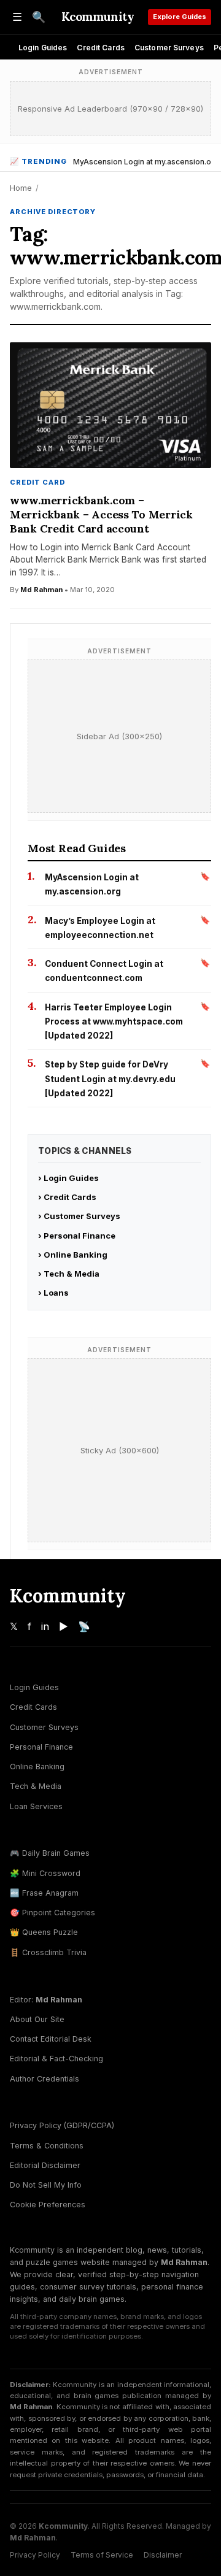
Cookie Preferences (48, 2205)
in (45, 1626)
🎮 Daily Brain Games (50, 1853)
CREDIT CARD (37, 482)
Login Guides (43, 48)
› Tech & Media (69, 1274)
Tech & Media (36, 1786)
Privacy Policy (35, 2555)
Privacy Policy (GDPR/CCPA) (62, 2125)
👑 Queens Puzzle (44, 1932)
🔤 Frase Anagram (44, 1893)
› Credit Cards (67, 1197)
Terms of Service (102, 2555)
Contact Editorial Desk (51, 2039)
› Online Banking (73, 1255)
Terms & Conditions (47, 2146)
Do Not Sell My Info (46, 2185)
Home (21, 188)
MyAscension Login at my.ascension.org (146, 162)
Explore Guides (180, 17)
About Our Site (37, 2019)
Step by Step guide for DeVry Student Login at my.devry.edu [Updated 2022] (110, 1079)
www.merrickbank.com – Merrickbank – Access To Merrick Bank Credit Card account (101, 514)
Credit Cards (100, 48)
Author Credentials (45, 2079)
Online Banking (37, 1767)
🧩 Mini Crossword (45, 1873)
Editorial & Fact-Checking (56, 2059)
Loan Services (36, 1806)
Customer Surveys (169, 48)
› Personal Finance (77, 1236)
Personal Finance (41, 1747)
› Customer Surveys (79, 1216)
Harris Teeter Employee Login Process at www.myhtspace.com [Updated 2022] (114, 1022)
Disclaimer (163, 2555)
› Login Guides (68, 1178)
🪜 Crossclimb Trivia (48, 1952)
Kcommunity (98, 17)
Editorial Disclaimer (45, 2165)
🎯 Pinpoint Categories (52, 1913)
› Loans (53, 1293)
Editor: (46, 2000)
